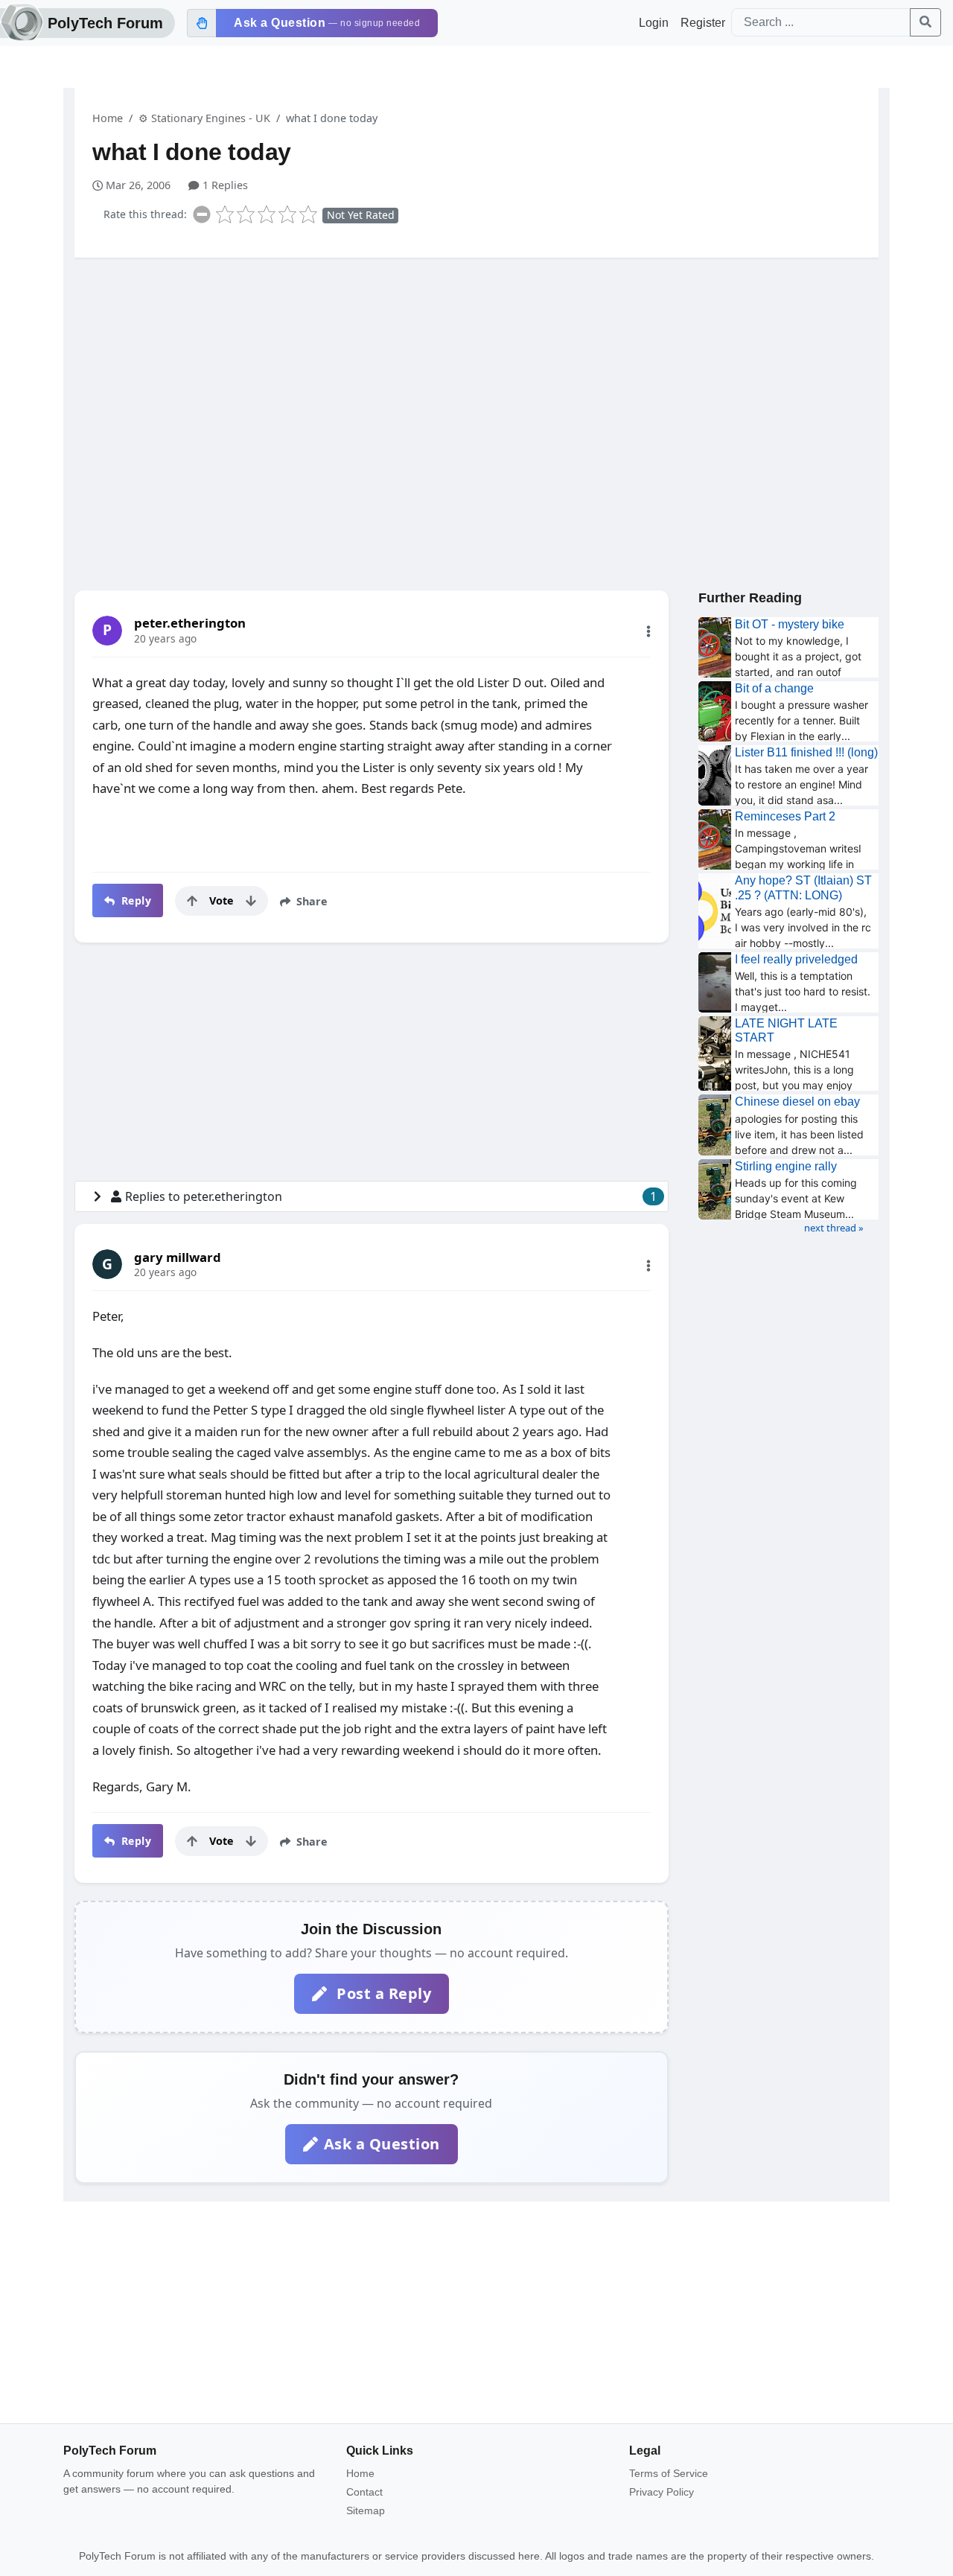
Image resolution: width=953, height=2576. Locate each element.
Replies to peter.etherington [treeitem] (391, 1196)
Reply (134, 900)
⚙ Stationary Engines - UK (204, 118)
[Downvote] (251, 901)
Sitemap (366, 2510)
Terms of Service (669, 2473)
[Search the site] (925, 22)
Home (108, 118)
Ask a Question (382, 2144)
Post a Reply (382, 1993)
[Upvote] (192, 901)
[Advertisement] (476, 385)
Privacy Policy (662, 2492)
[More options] (648, 631)
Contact (364, 2492)
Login (654, 23)
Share (310, 901)
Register (703, 23)
